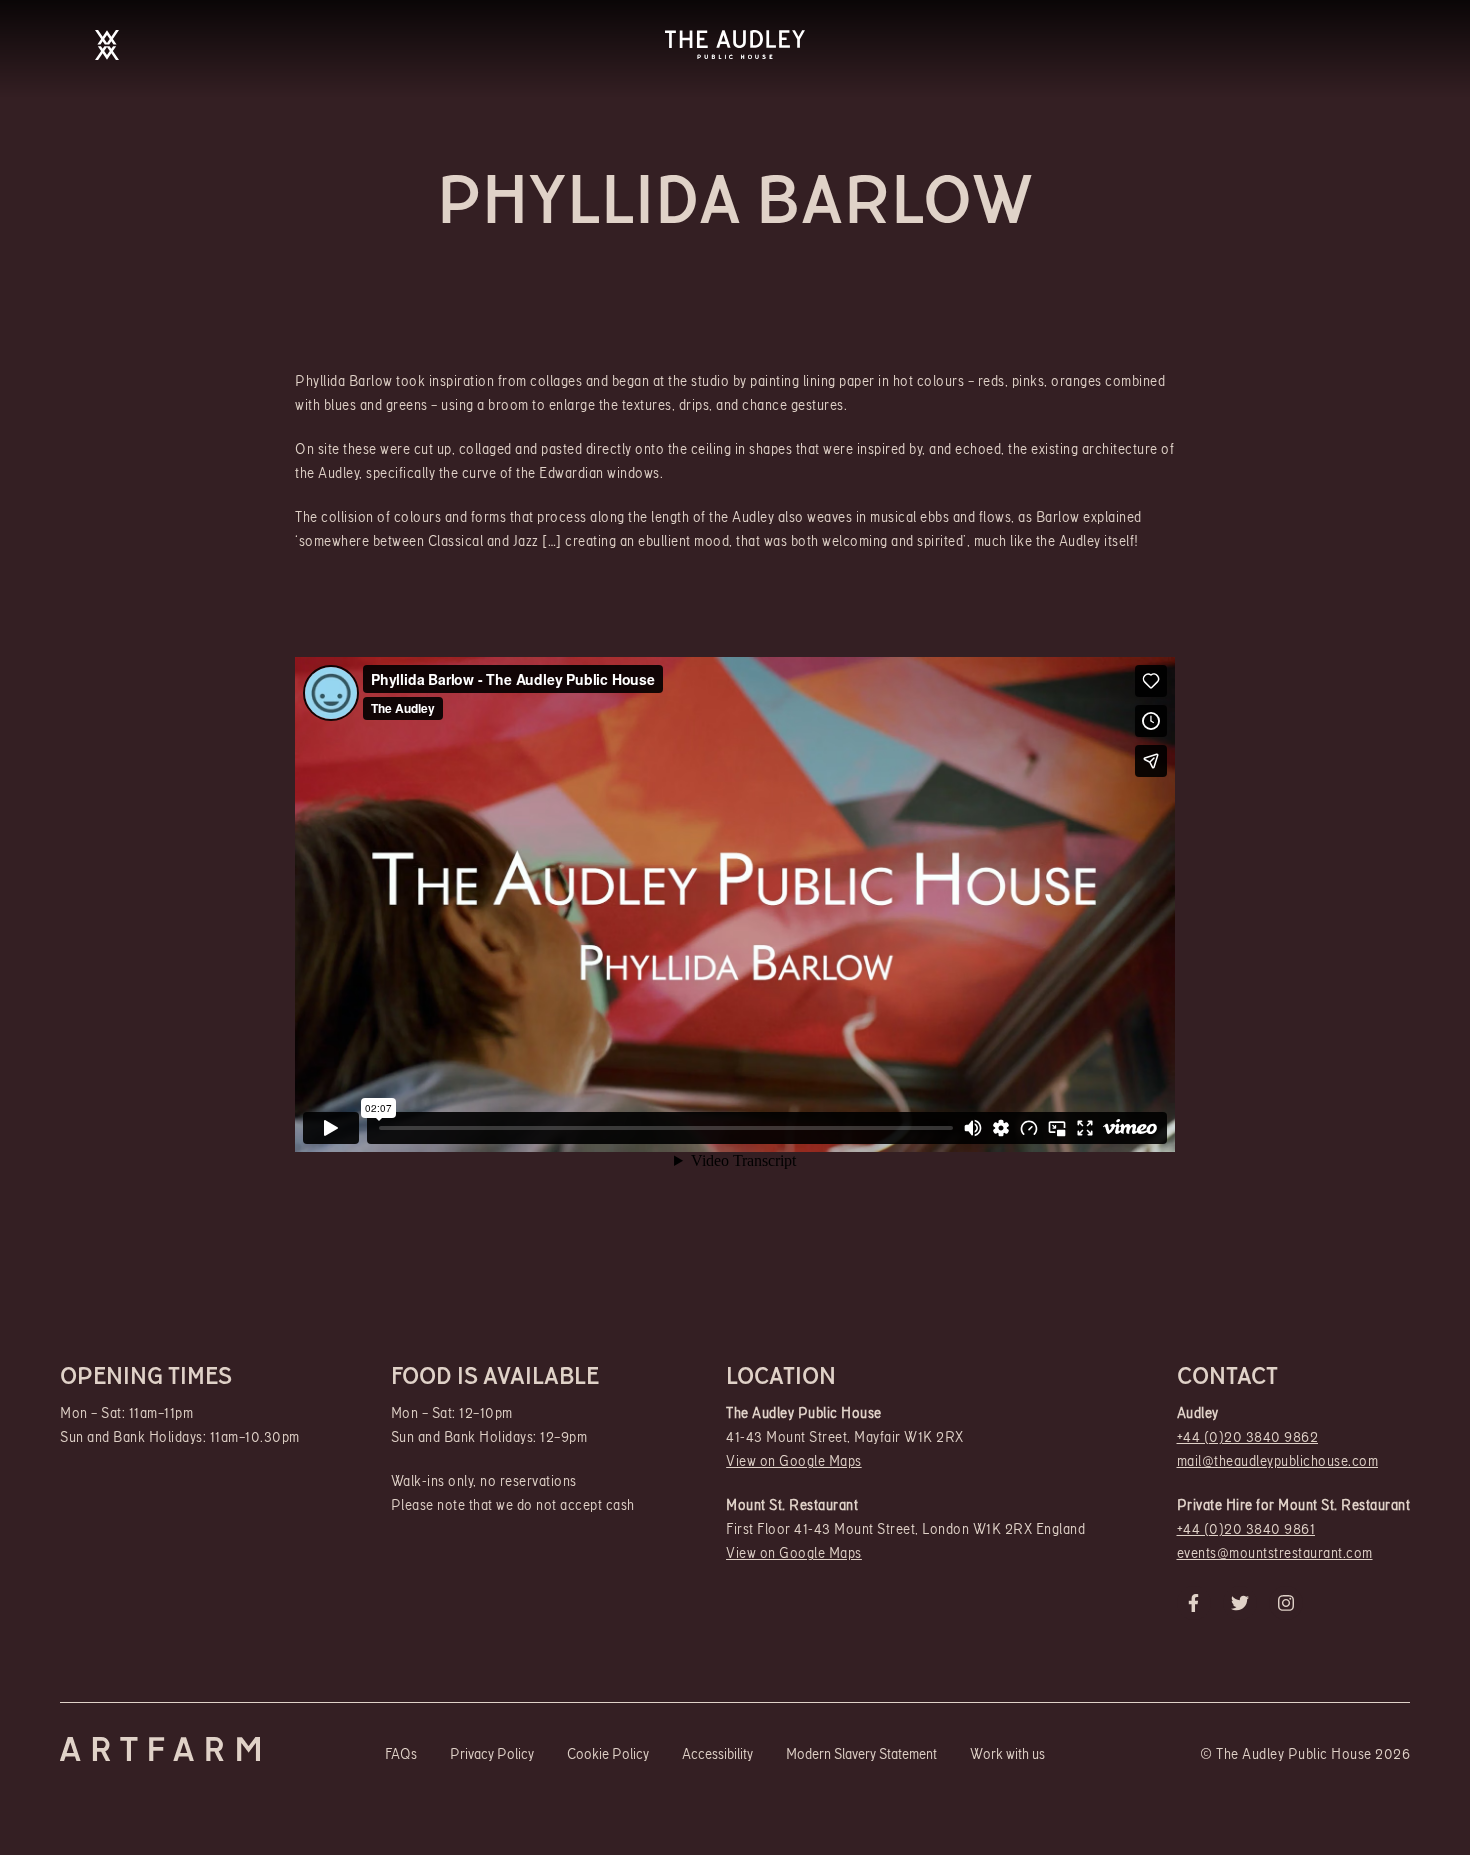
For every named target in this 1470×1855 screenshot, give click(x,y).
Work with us (1007, 1754)
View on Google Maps (794, 1461)
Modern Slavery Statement (861, 1754)
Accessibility (717, 1754)
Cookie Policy (608, 1754)
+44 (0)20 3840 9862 (1248, 1437)
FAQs (401, 1754)
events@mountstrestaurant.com (1275, 1553)
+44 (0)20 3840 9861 (1246, 1529)
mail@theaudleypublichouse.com (1278, 1461)
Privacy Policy (492, 1754)
